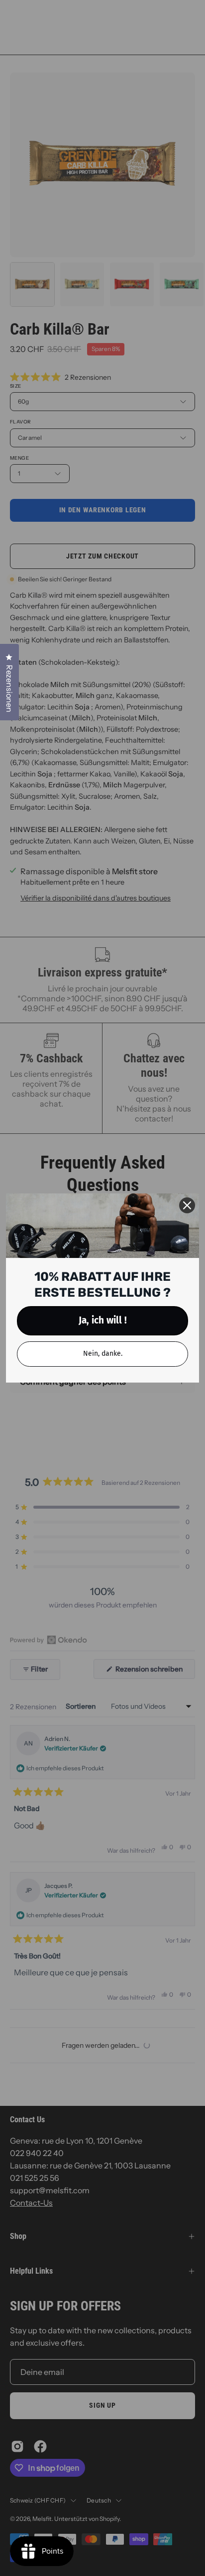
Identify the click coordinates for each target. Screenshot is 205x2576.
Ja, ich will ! (103, 1320)
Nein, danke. (103, 1354)
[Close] (187, 1205)
